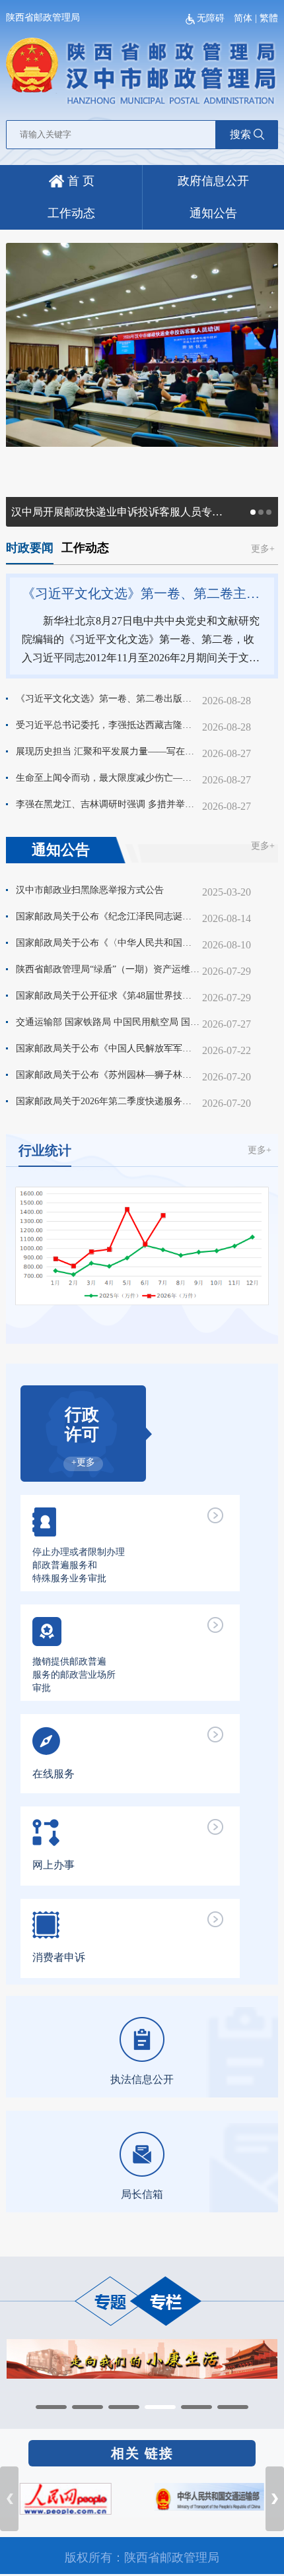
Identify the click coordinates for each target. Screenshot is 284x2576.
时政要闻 (30, 548)
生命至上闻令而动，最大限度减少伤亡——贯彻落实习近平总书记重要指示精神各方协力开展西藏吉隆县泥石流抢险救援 (108, 778)
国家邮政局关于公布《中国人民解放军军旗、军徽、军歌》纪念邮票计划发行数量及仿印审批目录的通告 (108, 1048)
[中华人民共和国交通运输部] (209, 2496)
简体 (243, 18)
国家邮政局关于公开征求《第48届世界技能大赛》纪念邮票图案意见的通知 (108, 996)
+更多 (83, 1462)
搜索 (240, 134)
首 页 (79, 181)
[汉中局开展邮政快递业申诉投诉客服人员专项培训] (142, 344)
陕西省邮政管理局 (43, 17)
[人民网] (66, 2498)
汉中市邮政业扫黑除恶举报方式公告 (90, 890)
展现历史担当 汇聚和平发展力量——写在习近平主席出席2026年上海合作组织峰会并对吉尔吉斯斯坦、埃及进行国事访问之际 (108, 751)
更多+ (263, 549)
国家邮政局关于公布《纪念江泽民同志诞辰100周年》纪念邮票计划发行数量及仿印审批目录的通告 (108, 916)
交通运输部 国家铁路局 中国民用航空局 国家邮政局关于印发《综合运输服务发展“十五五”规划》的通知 (108, 1022)
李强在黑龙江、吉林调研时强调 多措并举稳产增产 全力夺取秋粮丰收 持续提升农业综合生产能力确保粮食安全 (108, 804)
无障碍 (212, 18)
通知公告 (213, 213)
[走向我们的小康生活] (142, 2358)
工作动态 (71, 213)
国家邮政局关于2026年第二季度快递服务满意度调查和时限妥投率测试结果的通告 (108, 1101)
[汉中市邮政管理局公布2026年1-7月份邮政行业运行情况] (142, 1245)
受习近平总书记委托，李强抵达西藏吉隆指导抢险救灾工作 (108, 725)
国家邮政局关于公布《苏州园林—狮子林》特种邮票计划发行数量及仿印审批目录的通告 (108, 1075)
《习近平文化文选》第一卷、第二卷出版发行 (108, 699)
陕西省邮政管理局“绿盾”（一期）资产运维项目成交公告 (108, 969)
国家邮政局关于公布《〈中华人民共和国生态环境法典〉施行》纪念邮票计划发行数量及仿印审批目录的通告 (108, 943)
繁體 (269, 18)
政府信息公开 (213, 181)
